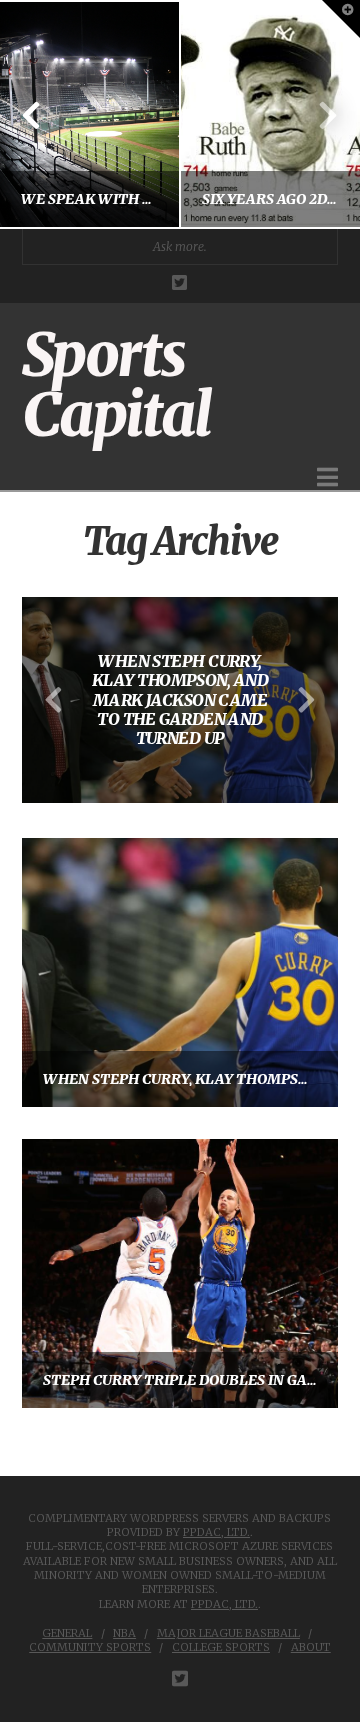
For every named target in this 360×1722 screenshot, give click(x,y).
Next (317, 114)
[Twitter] (179, 282)
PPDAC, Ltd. (216, 1532)
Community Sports (90, 1647)
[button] (327, 477)
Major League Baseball (228, 1633)
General (67, 1633)
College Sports (221, 1647)
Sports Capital (116, 385)
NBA (124, 1633)
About (311, 1647)
